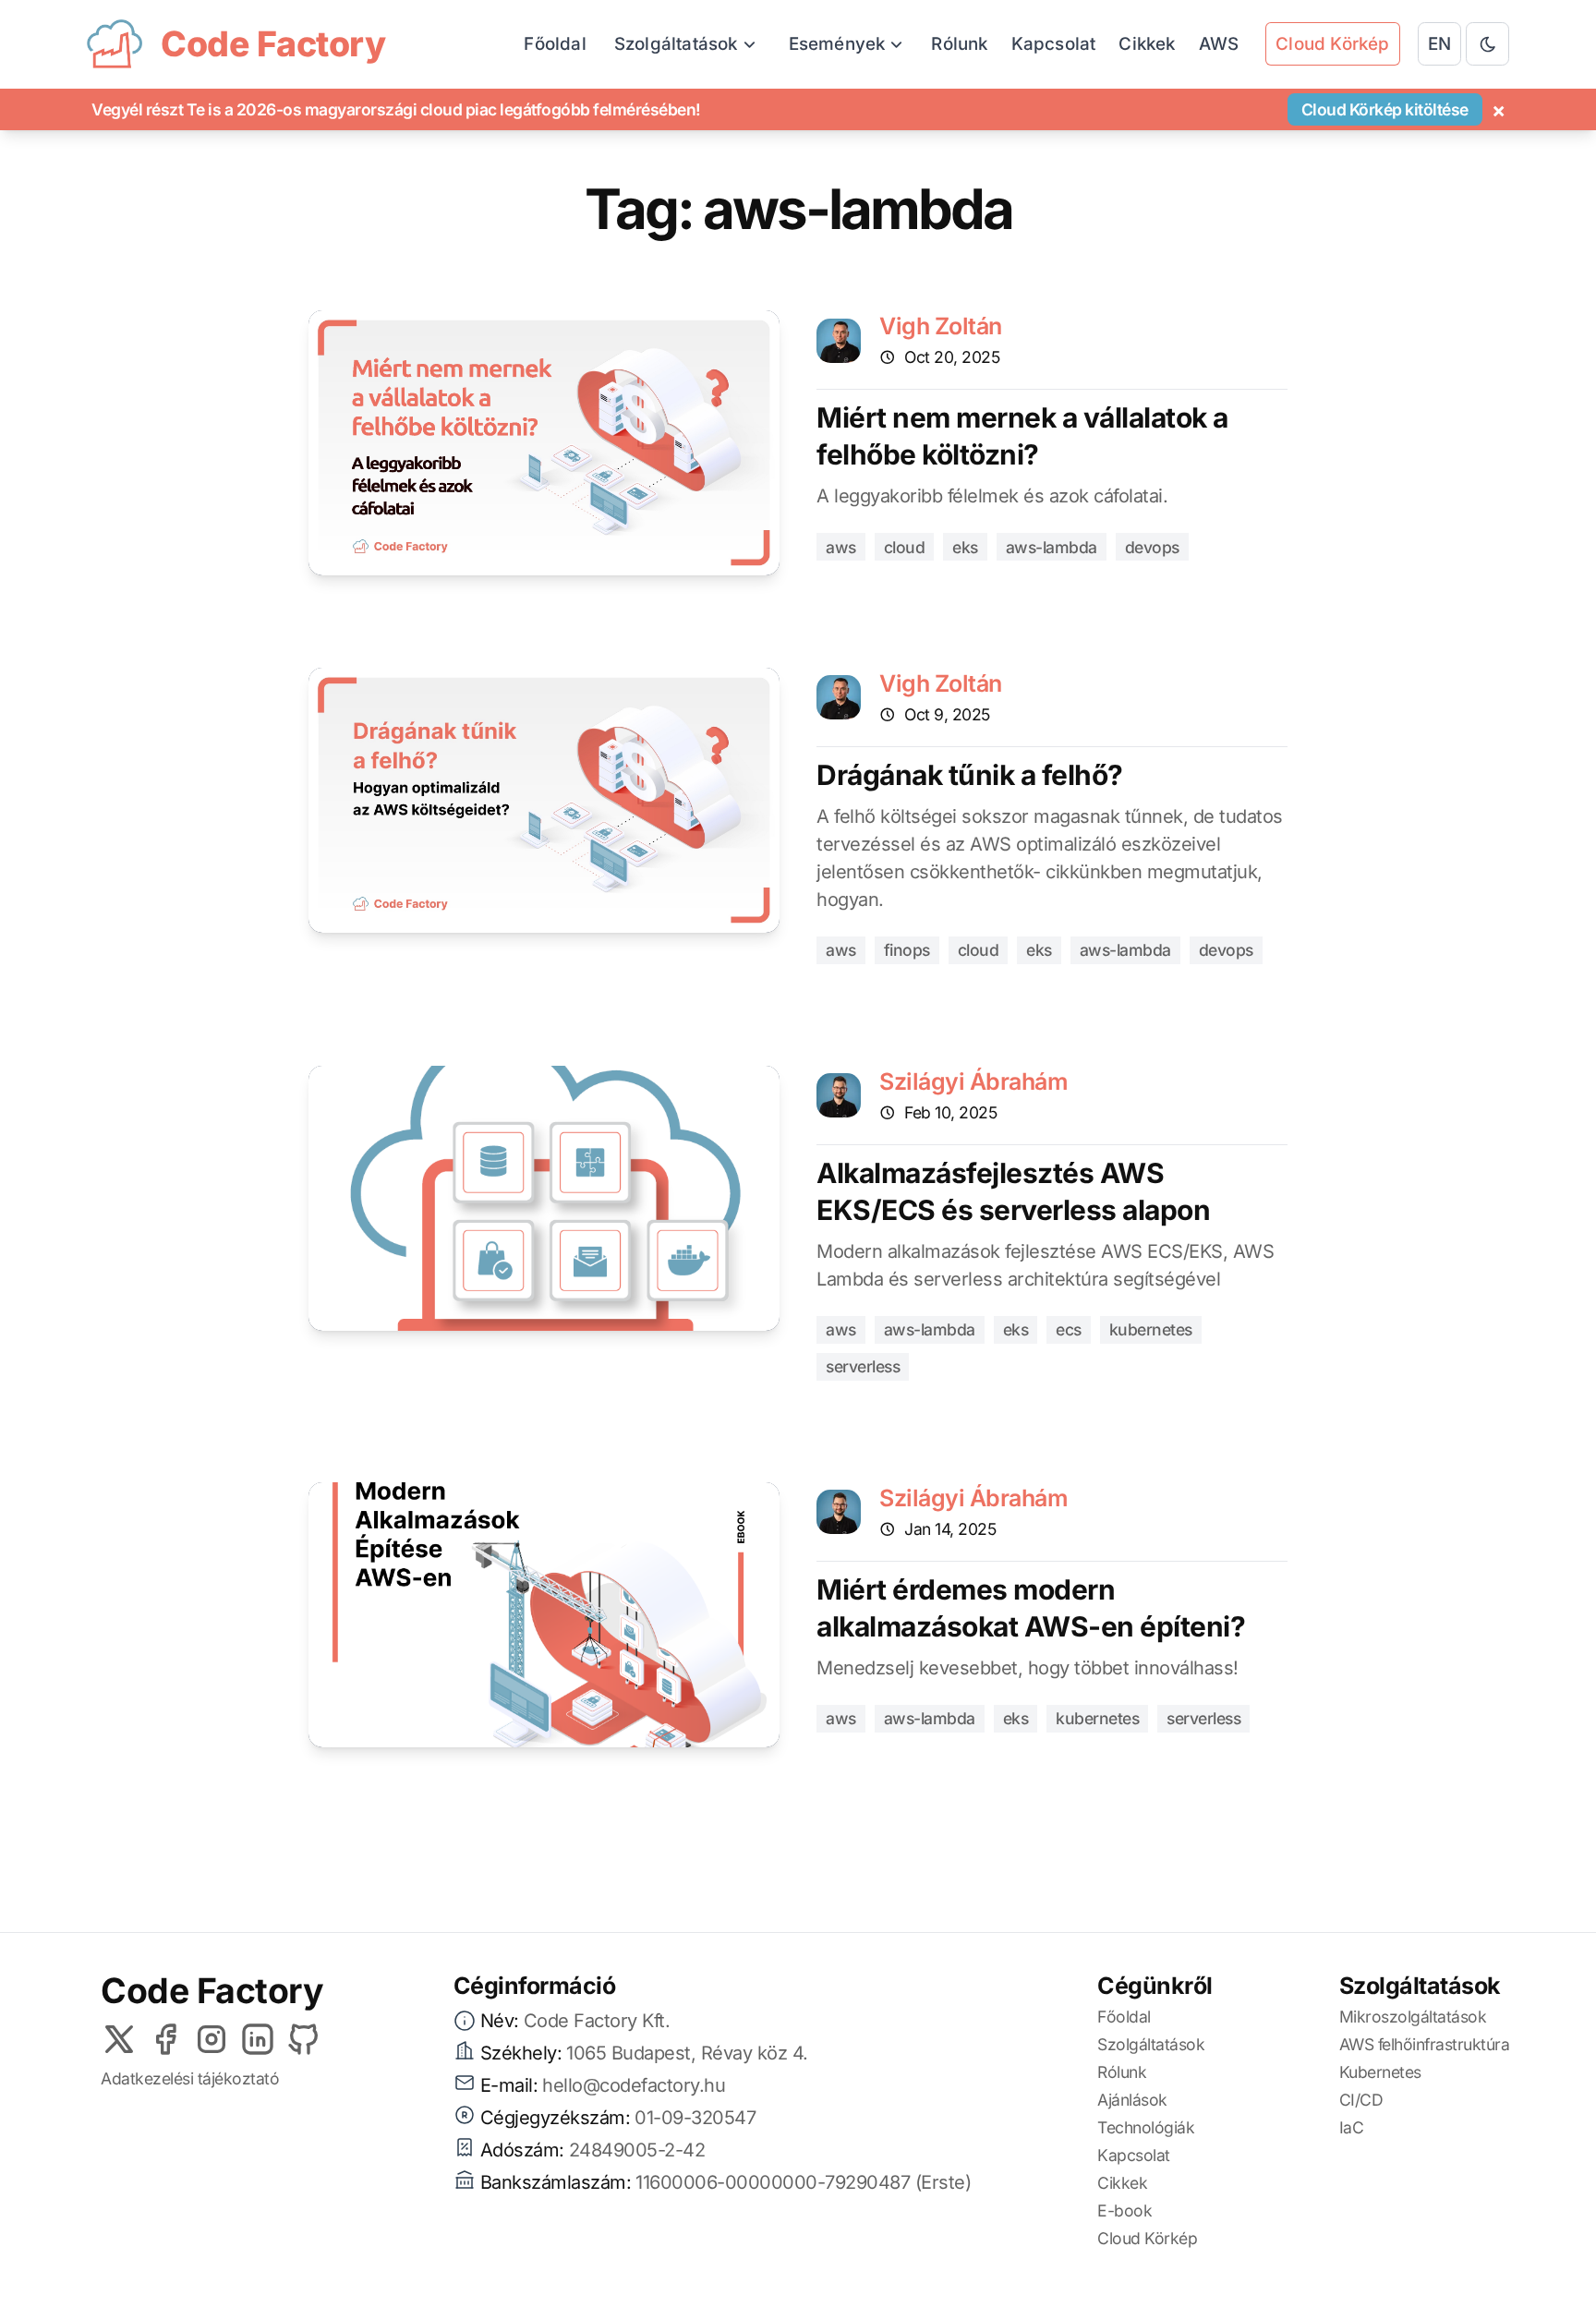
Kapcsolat (1054, 44)
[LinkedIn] (258, 2039)
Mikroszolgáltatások (1413, 2017)
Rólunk (959, 44)
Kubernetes (1380, 2072)
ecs (1069, 1329)
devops (1152, 547)
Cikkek (1147, 44)
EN (1439, 44)
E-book (1124, 2210)
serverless (863, 1366)
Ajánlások (1132, 2100)
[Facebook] (165, 2039)
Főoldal (555, 44)
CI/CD (1361, 2100)
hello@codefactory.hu (634, 2085)
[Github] (304, 2039)
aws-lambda (1052, 547)
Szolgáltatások (1151, 2044)
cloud (905, 547)
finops (907, 950)
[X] (119, 2039)
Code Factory (212, 1991)
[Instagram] (212, 2039)
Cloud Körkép (1147, 2238)
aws (841, 547)
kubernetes (1151, 1329)
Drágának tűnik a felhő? (970, 775)
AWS (1219, 44)
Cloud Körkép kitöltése (1385, 109)
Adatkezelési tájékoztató (190, 2078)
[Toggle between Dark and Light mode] (1487, 44)
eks (965, 547)
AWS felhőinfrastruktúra (1425, 2044)
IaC (1352, 2127)
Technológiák (1146, 2127)
